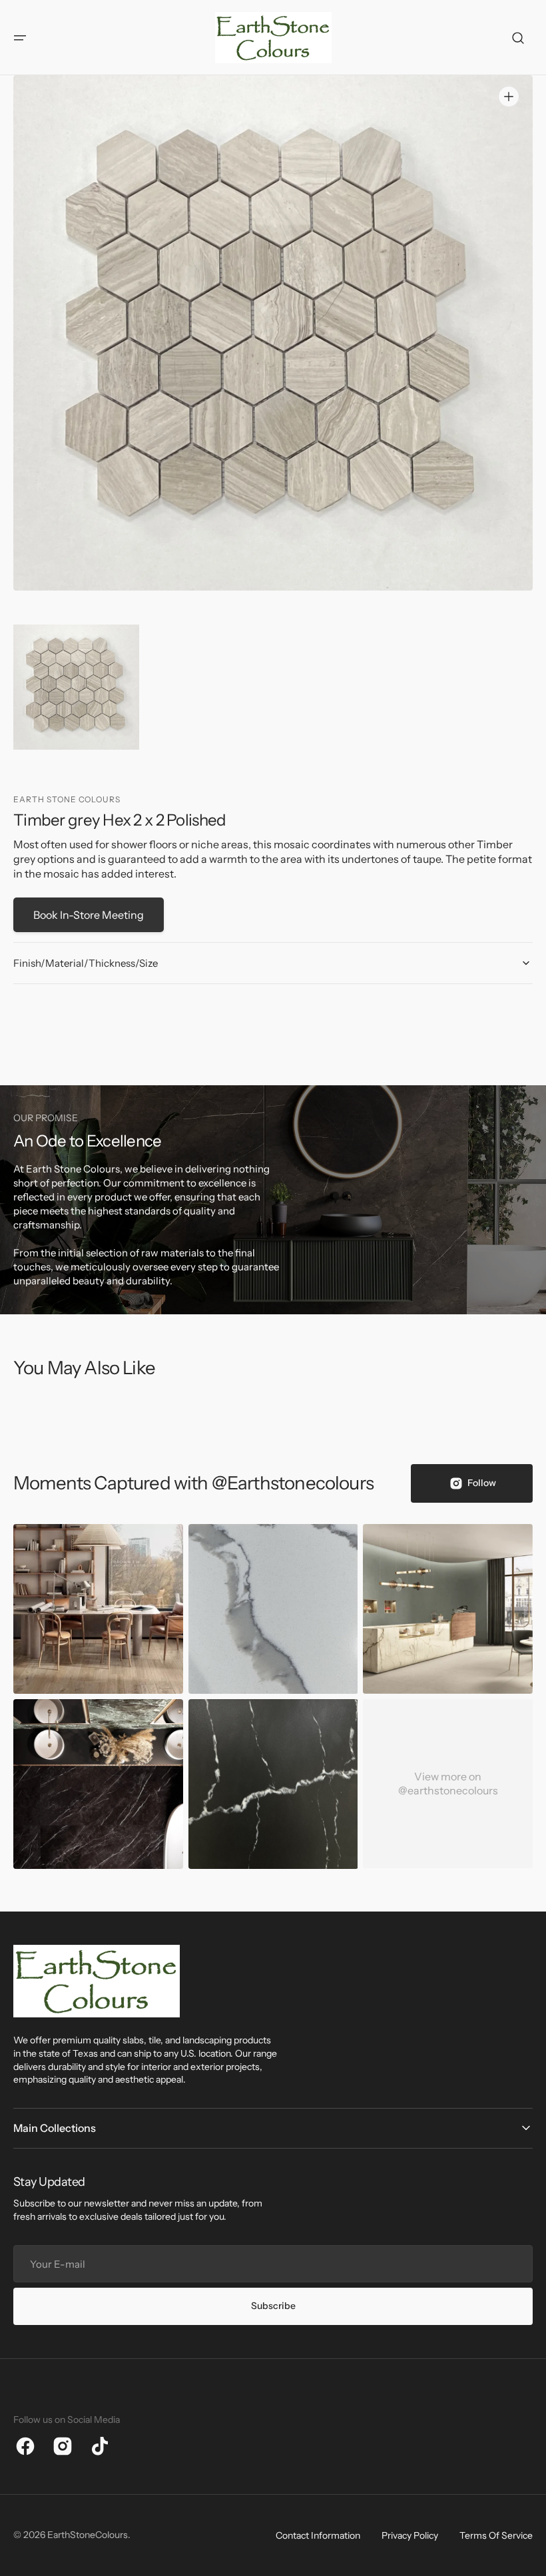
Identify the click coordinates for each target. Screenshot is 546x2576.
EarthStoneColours (88, 2535)
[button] (20, 38)
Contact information (318, 2535)
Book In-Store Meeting (89, 915)
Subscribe (273, 2306)
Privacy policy (410, 2535)
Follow (482, 1483)
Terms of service (496, 2535)
